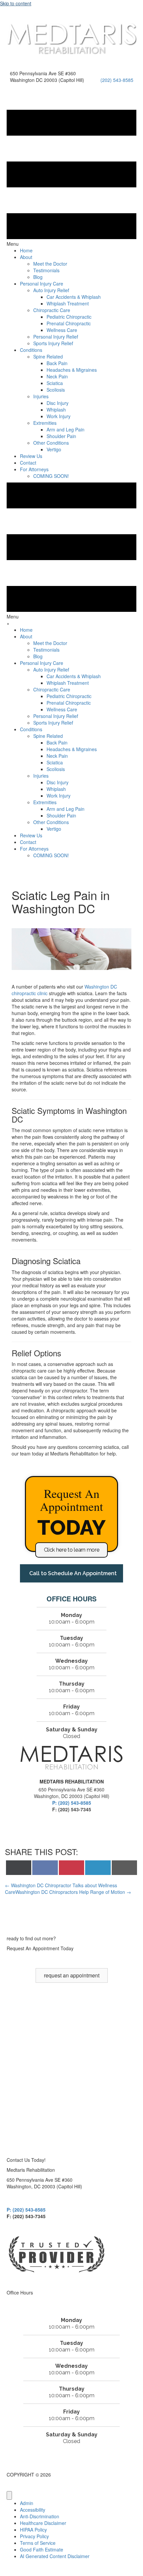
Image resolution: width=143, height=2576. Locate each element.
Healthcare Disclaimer (43, 2523)
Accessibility (33, 2510)
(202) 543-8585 (117, 80)
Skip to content (16, 3)
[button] (72, 1550)
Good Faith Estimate (42, 2549)
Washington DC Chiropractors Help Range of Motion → (73, 1892)
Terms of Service (38, 2543)
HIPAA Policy (33, 2530)
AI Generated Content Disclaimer (55, 2556)
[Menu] (9, 2495)
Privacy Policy (34, 2536)
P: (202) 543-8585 (72, 1803)
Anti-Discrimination (40, 2516)
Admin (27, 2503)
